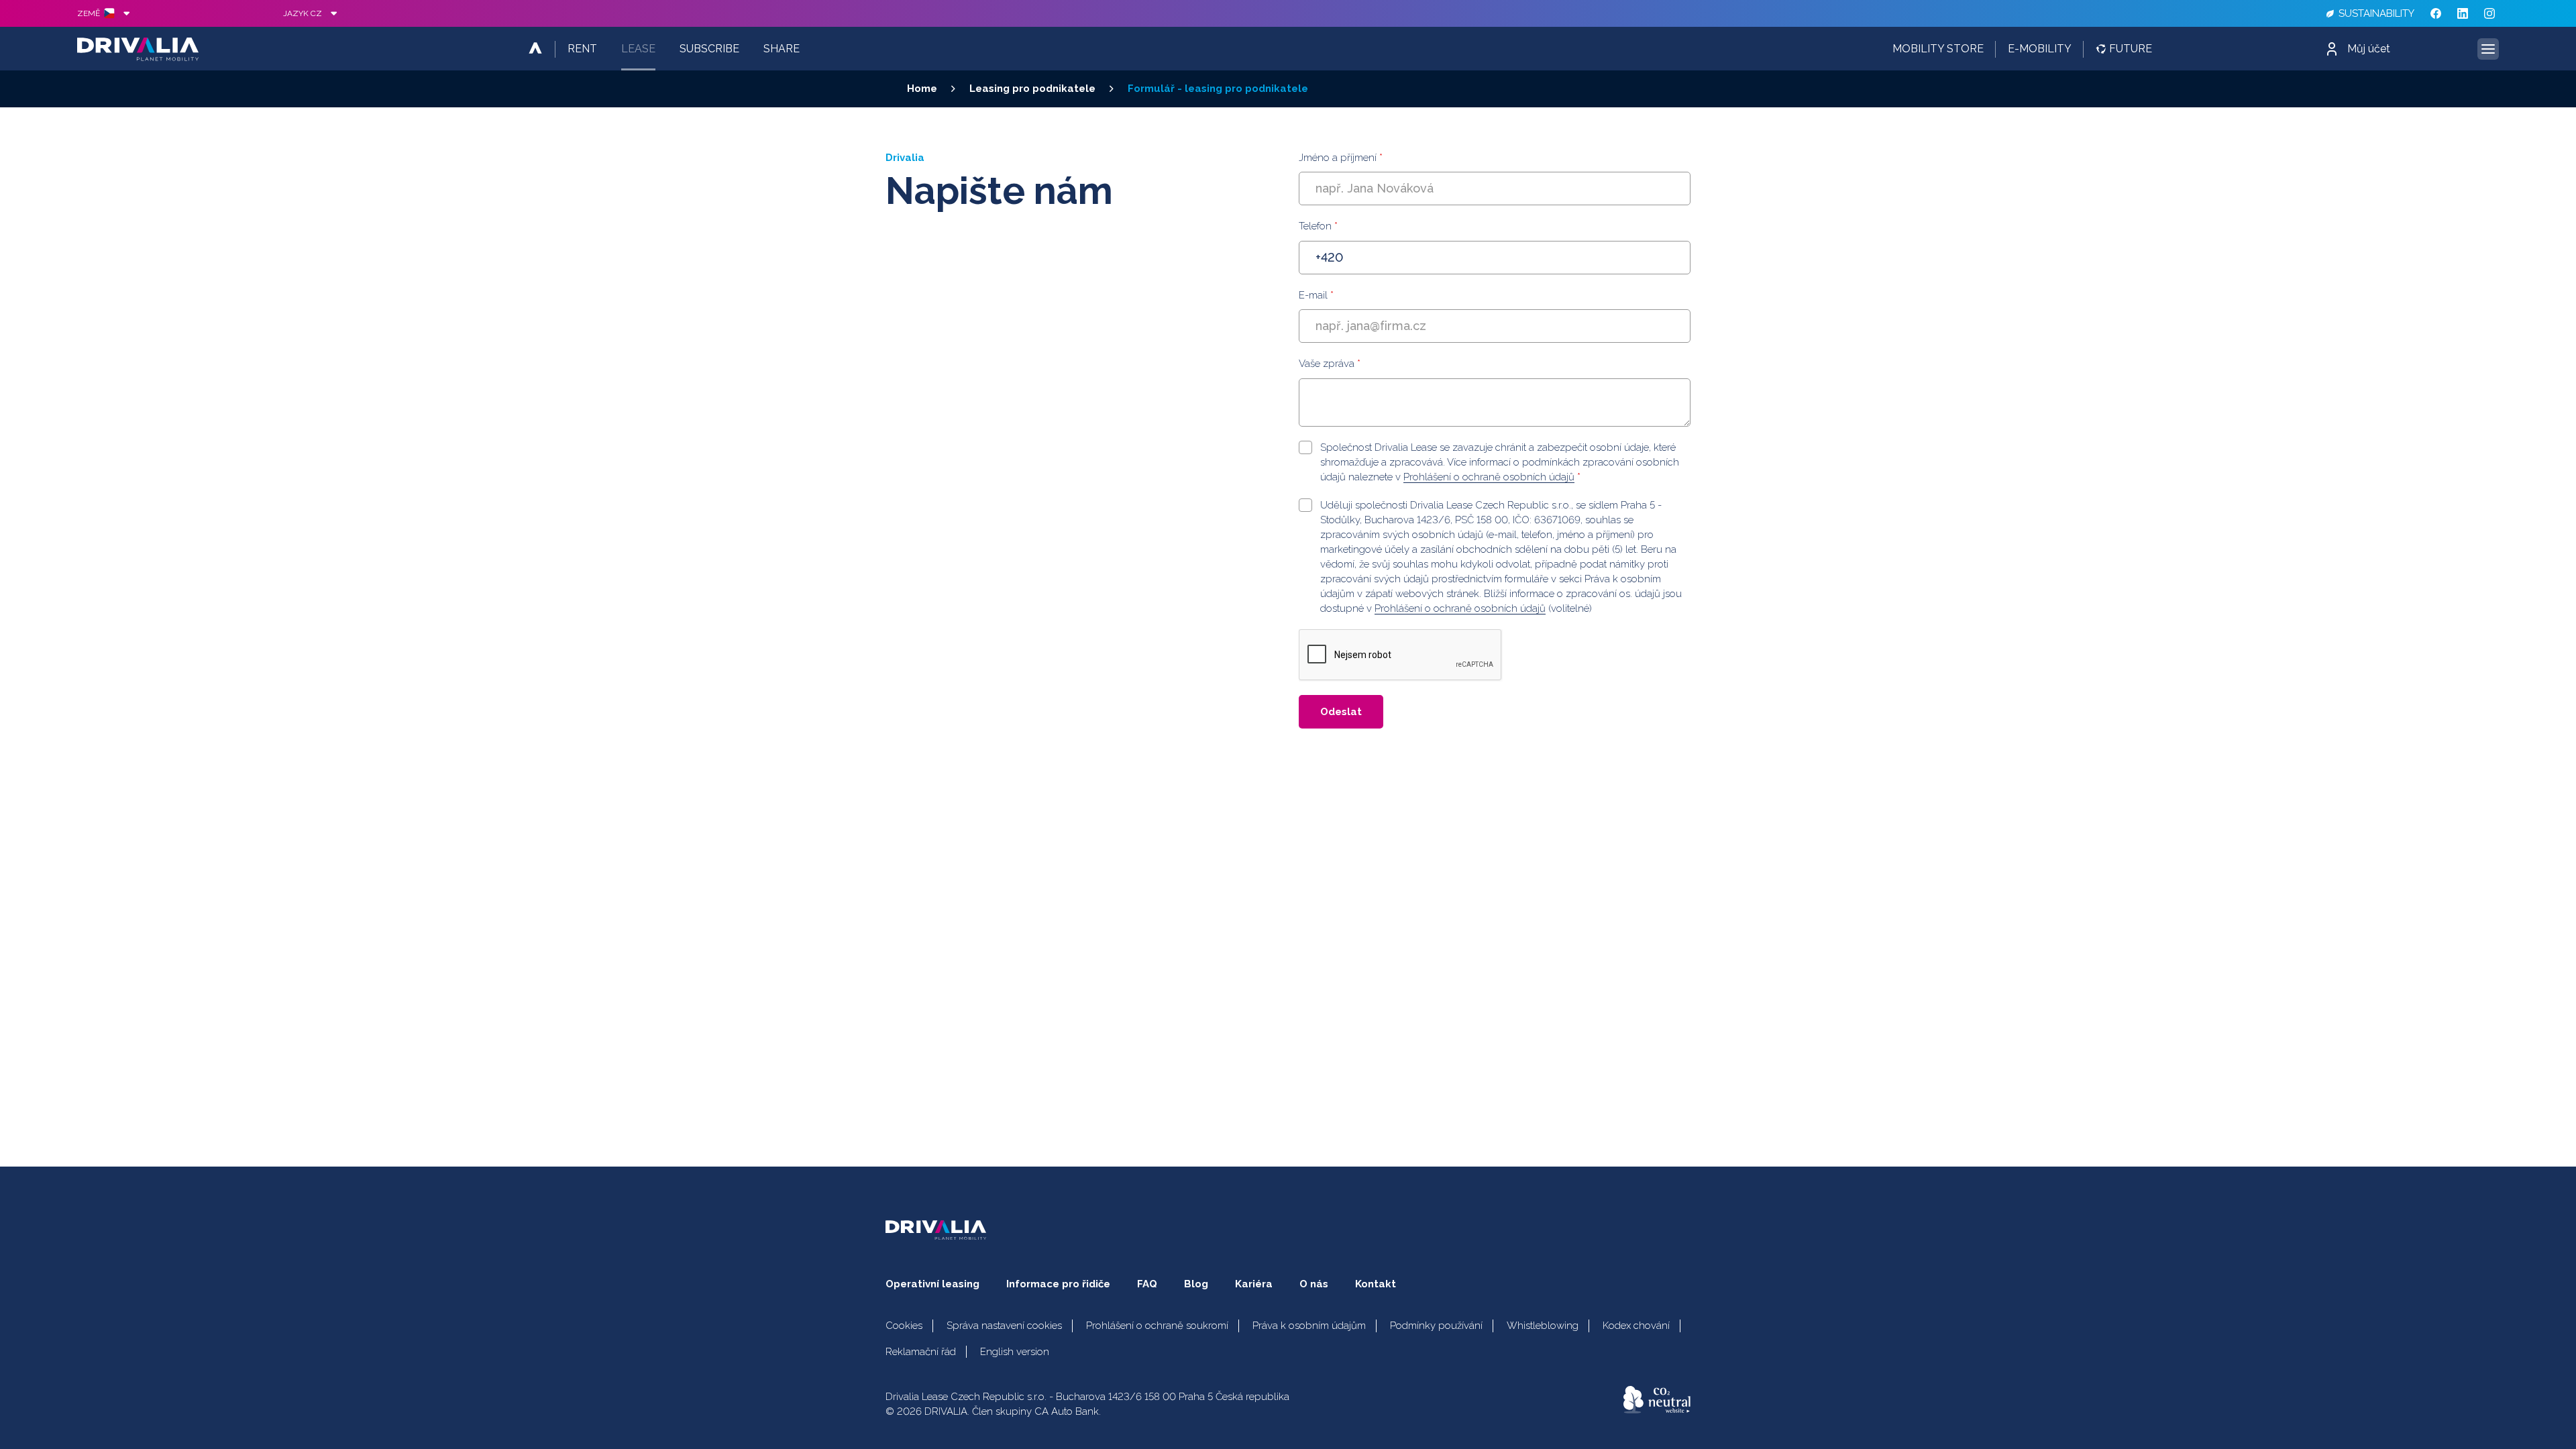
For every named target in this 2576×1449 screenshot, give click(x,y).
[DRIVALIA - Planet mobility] (138, 49)
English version (1015, 1352)
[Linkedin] (2463, 13)
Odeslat (1341, 712)
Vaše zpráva (1330, 364)
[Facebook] (2436, 13)
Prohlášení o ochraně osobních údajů (1489, 477)
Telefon (1318, 226)
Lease (638, 49)
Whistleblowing (1543, 1326)
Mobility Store (1938, 49)
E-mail (1316, 295)
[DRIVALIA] (535, 49)
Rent (582, 49)
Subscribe (709, 49)
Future (2131, 49)
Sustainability (2376, 13)
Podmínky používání (1436, 1326)
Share (782, 49)
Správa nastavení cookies (1004, 1326)
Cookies (904, 1326)
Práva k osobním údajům (1309, 1326)
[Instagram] (2489, 13)
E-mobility (2040, 49)
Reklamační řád (921, 1352)
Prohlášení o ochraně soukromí (1157, 1326)
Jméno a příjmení (1341, 158)
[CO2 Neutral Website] (1657, 1400)
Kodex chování (1636, 1326)
